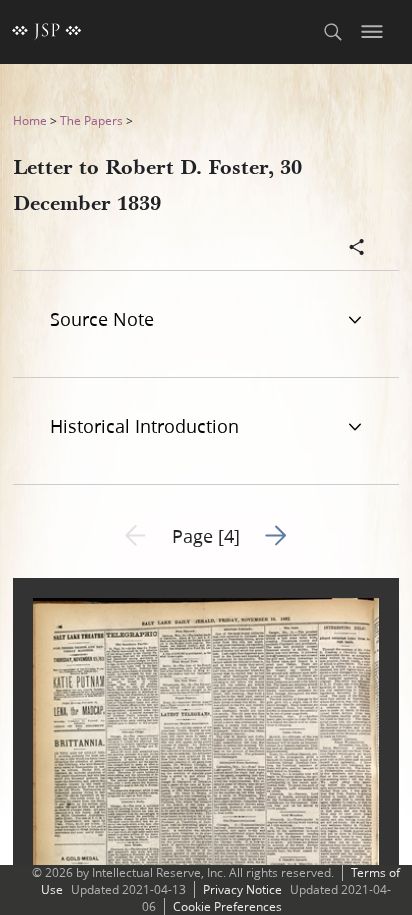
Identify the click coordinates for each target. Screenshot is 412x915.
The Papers (91, 120)
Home (30, 120)
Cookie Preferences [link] (227, 906)
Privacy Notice (242, 889)
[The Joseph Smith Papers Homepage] (47, 32)
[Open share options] (357, 249)
